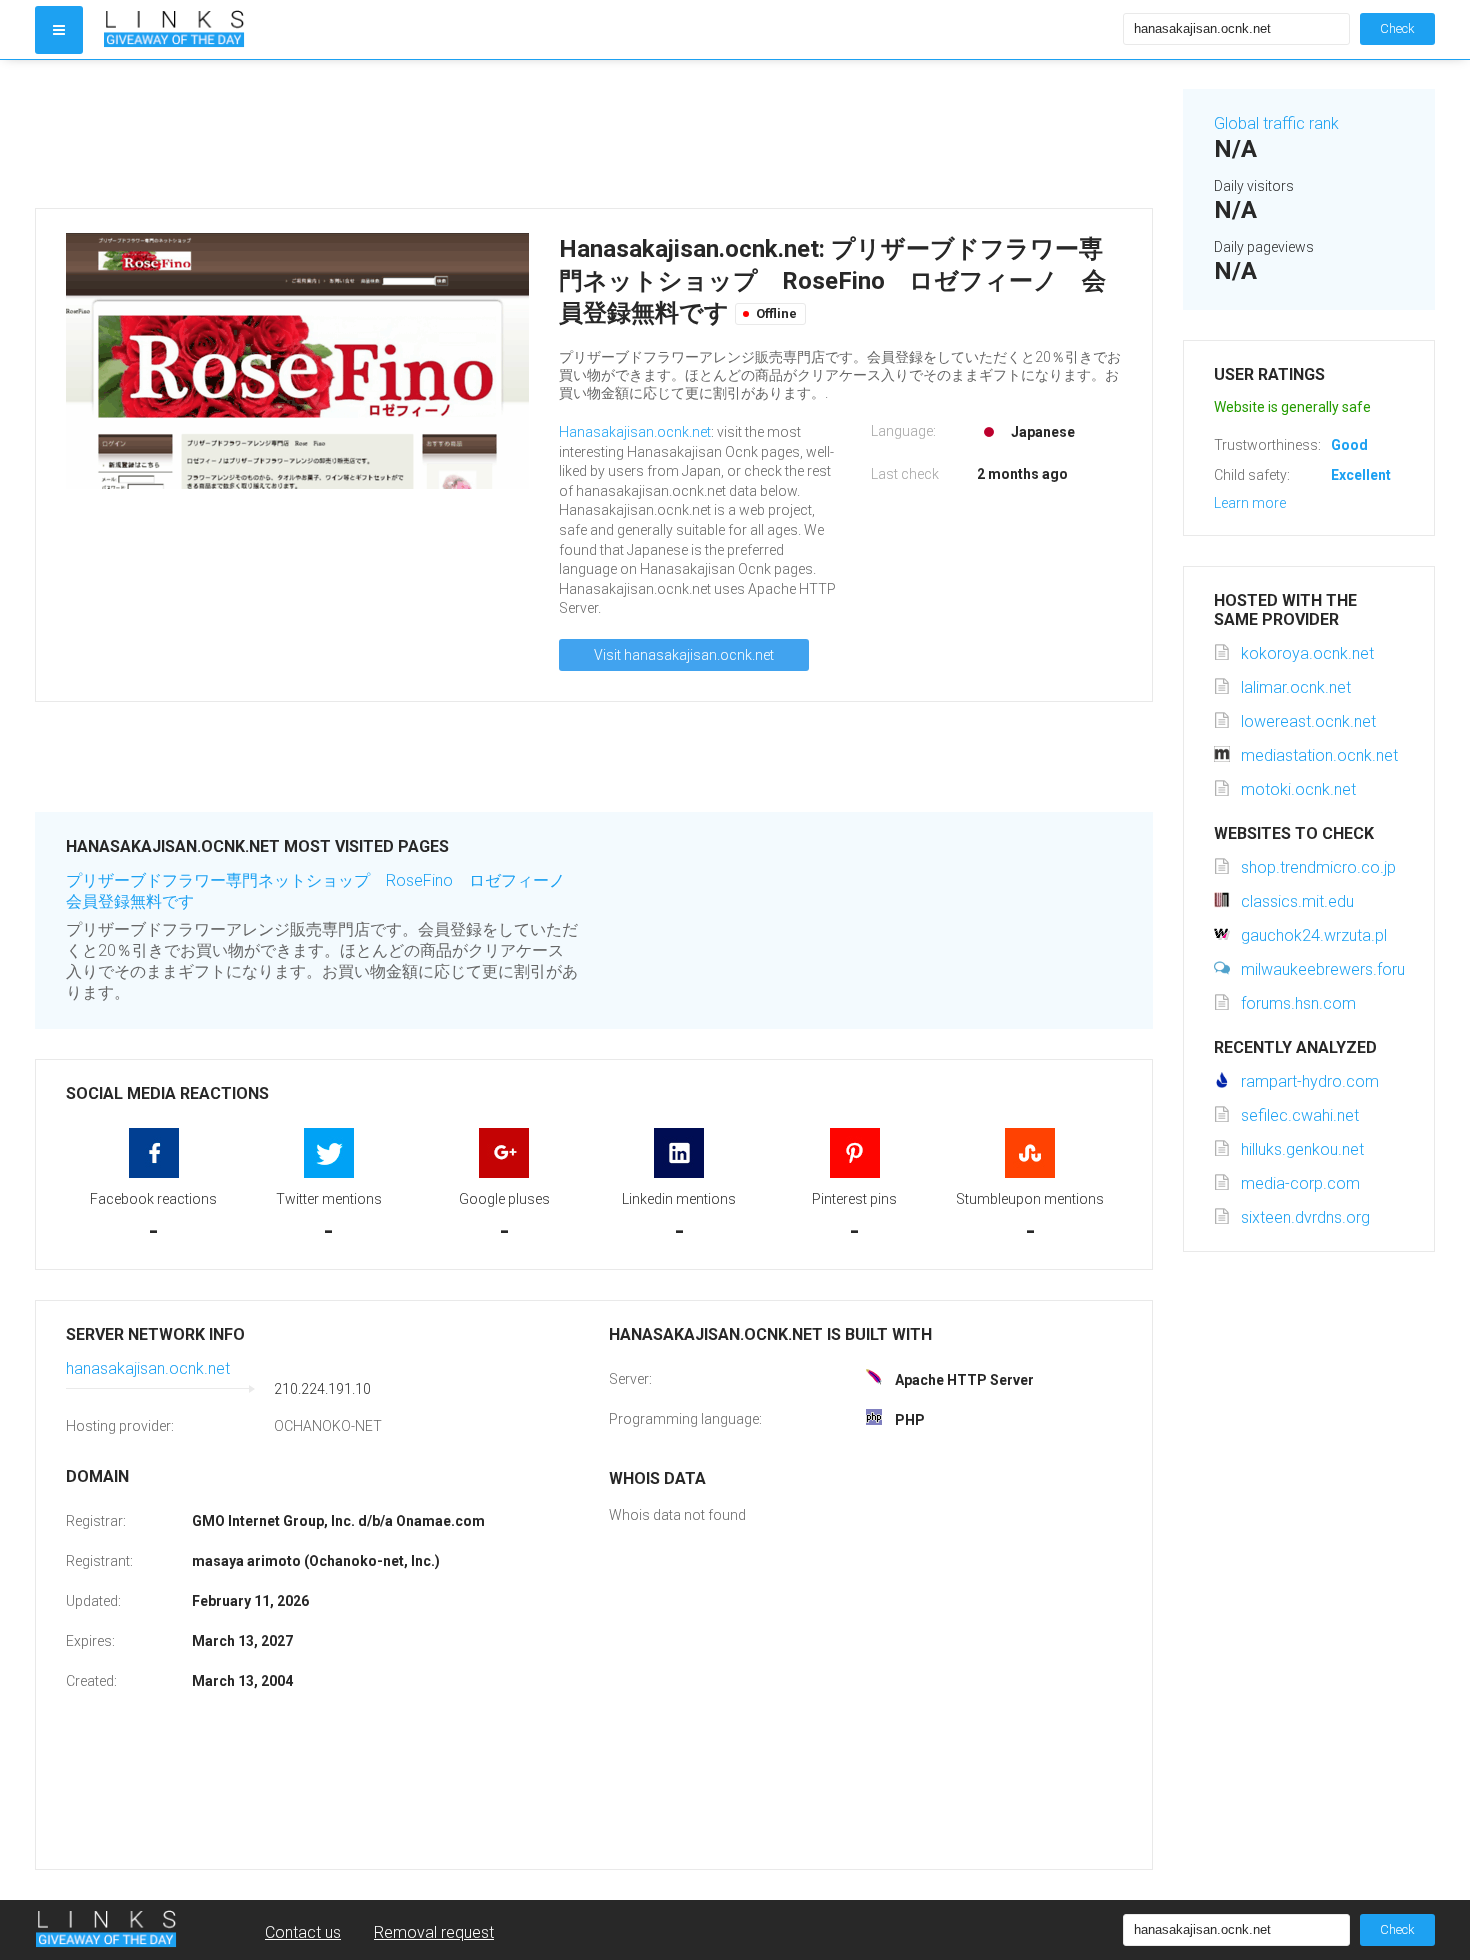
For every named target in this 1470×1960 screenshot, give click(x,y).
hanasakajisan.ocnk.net (148, 1368)
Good (1349, 445)
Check (1397, 28)
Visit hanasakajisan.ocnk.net (684, 655)
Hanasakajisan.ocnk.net (635, 432)
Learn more (1250, 503)
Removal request (434, 1932)
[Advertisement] (594, 134)
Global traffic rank (1276, 123)
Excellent (1361, 475)
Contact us (303, 1932)
